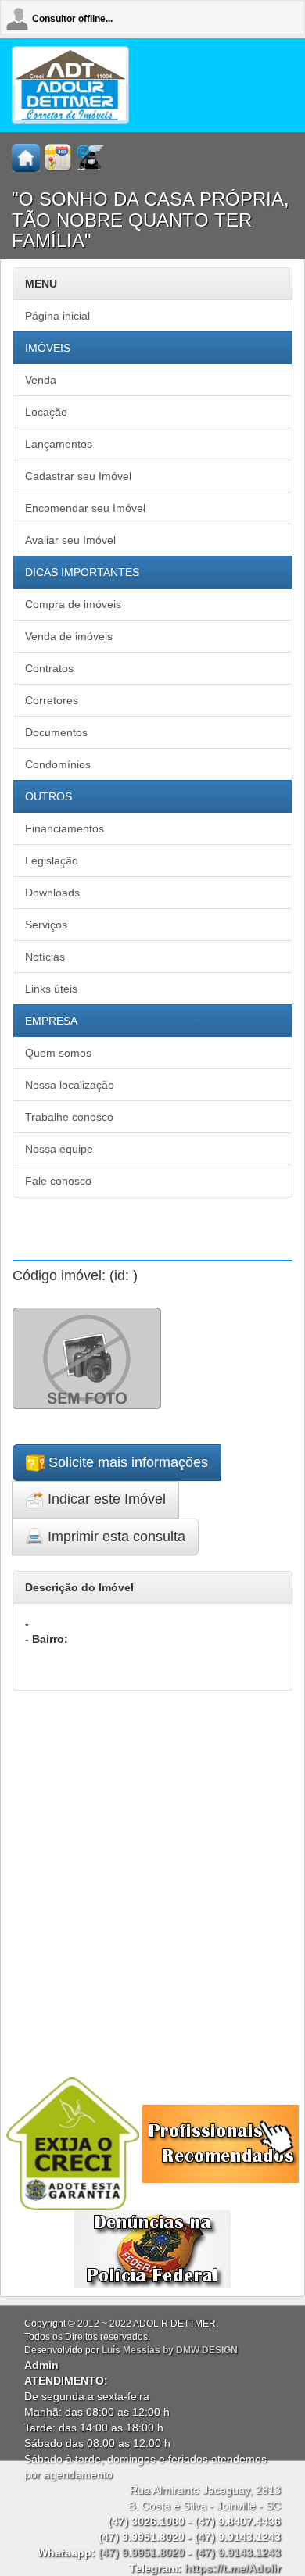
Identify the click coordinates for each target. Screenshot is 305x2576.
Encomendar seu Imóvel (85, 508)
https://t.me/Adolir (233, 2568)
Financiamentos (65, 828)
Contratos (49, 668)
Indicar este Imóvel (105, 1499)
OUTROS (48, 796)
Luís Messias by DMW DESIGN (170, 2350)
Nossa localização (70, 1085)
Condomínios (58, 764)
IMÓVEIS (48, 348)
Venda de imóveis (69, 636)
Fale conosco (58, 1181)
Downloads (52, 893)
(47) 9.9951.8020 (142, 2553)
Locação (46, 412)
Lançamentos (59, 444)
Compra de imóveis (73, 604)
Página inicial (57, 316)
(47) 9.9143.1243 (238, 2553)
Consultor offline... (72, 19)
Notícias (45, 957)
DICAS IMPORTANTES (82, 572)
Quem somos (58, 1053)
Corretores (52, 700)
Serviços (46, 925)
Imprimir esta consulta (115, 1537)
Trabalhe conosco (69, 1117)
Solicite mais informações (126, 1462)
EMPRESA (51, 1021)
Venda (41, 380)
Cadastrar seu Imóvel (78, 476)
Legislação (52, 860)
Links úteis (51, 989)
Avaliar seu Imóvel (70, 540)
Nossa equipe (59, 1149)
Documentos (56, 732)
